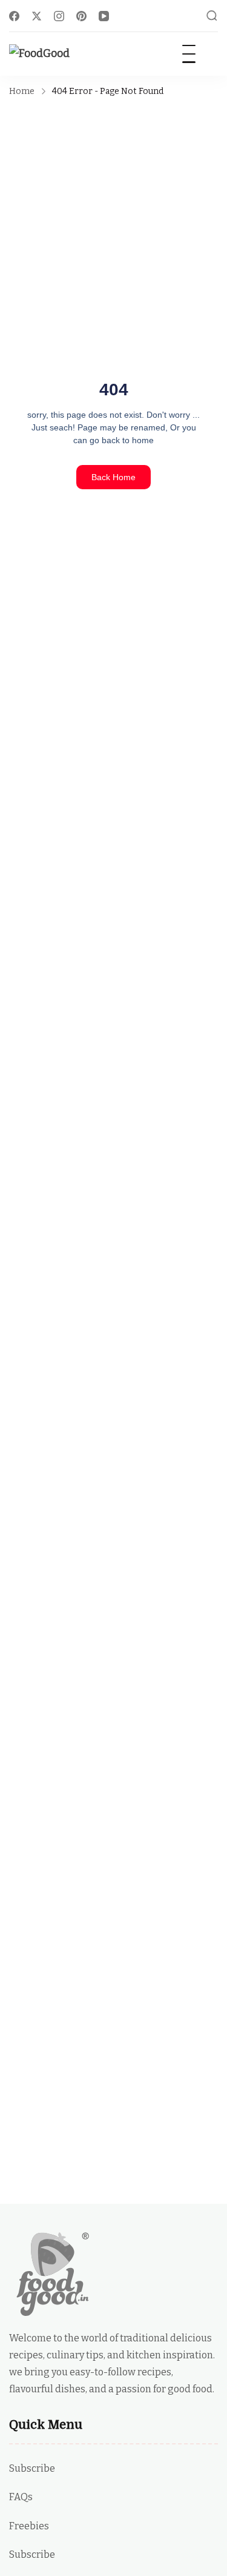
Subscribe (32, 2468)
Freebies (29, 2526)
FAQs (21, 2497)
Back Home (113, 477)
